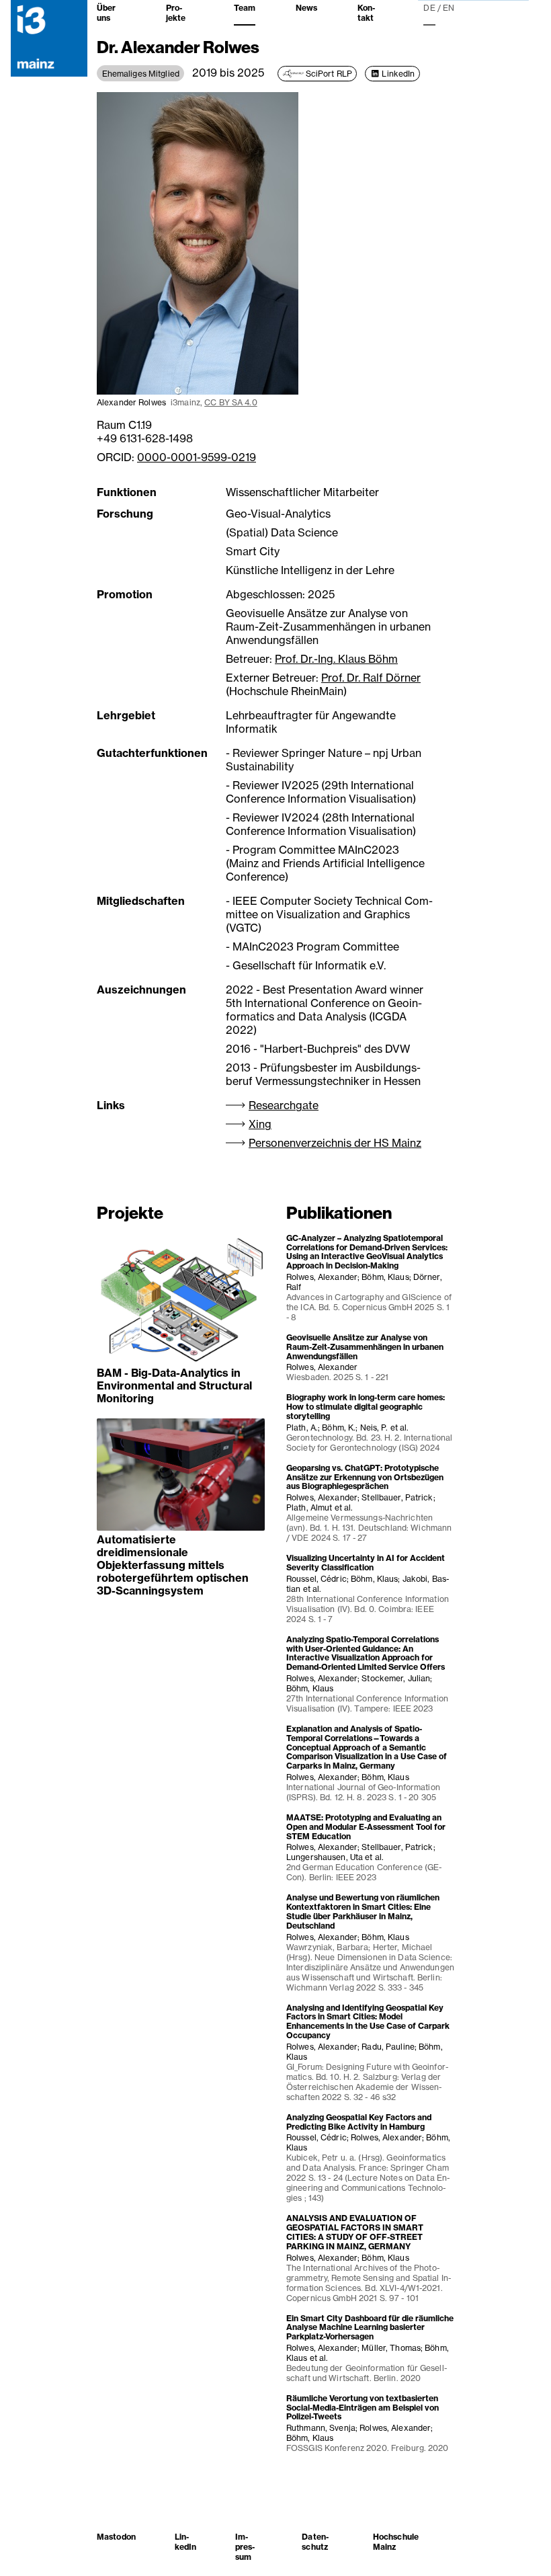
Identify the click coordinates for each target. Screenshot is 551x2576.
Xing (260, 1124)
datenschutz (315, 2542)
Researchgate (284, 1105)
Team (245, 8)
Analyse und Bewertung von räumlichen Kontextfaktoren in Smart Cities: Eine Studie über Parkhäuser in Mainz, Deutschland (363, 1911)
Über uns (106, 13)
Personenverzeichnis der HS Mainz (335, 1143)
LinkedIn (398, 74)
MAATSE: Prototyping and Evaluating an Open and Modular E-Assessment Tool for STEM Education (366, 1827)
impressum (245, 2547)
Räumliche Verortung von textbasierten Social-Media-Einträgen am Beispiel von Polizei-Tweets (363, 2408)
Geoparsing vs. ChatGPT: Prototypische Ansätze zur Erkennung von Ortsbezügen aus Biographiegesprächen (365, 1477)
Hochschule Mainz (396, 2542)
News (306, 8)
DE (429, 8)
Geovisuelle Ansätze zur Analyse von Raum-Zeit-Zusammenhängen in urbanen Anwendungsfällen (365, 1347)
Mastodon (116, 2537)
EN (449, 8)
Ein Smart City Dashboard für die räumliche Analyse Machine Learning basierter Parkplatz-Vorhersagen (370, 2328)
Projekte (176, 13)
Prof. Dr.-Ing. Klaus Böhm (336, 659)
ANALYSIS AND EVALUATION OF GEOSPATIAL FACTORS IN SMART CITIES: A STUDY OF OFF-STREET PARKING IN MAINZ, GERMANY (355, 2232)
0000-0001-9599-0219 (197, 457)
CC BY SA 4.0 (230, 402)
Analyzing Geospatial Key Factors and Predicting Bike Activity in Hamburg (359, 2122)
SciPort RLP (329, 74)
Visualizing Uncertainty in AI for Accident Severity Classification (366, 1563)
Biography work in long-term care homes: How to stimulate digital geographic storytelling (366, 1407)
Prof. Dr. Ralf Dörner (371, 678)
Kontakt (366, 13)
